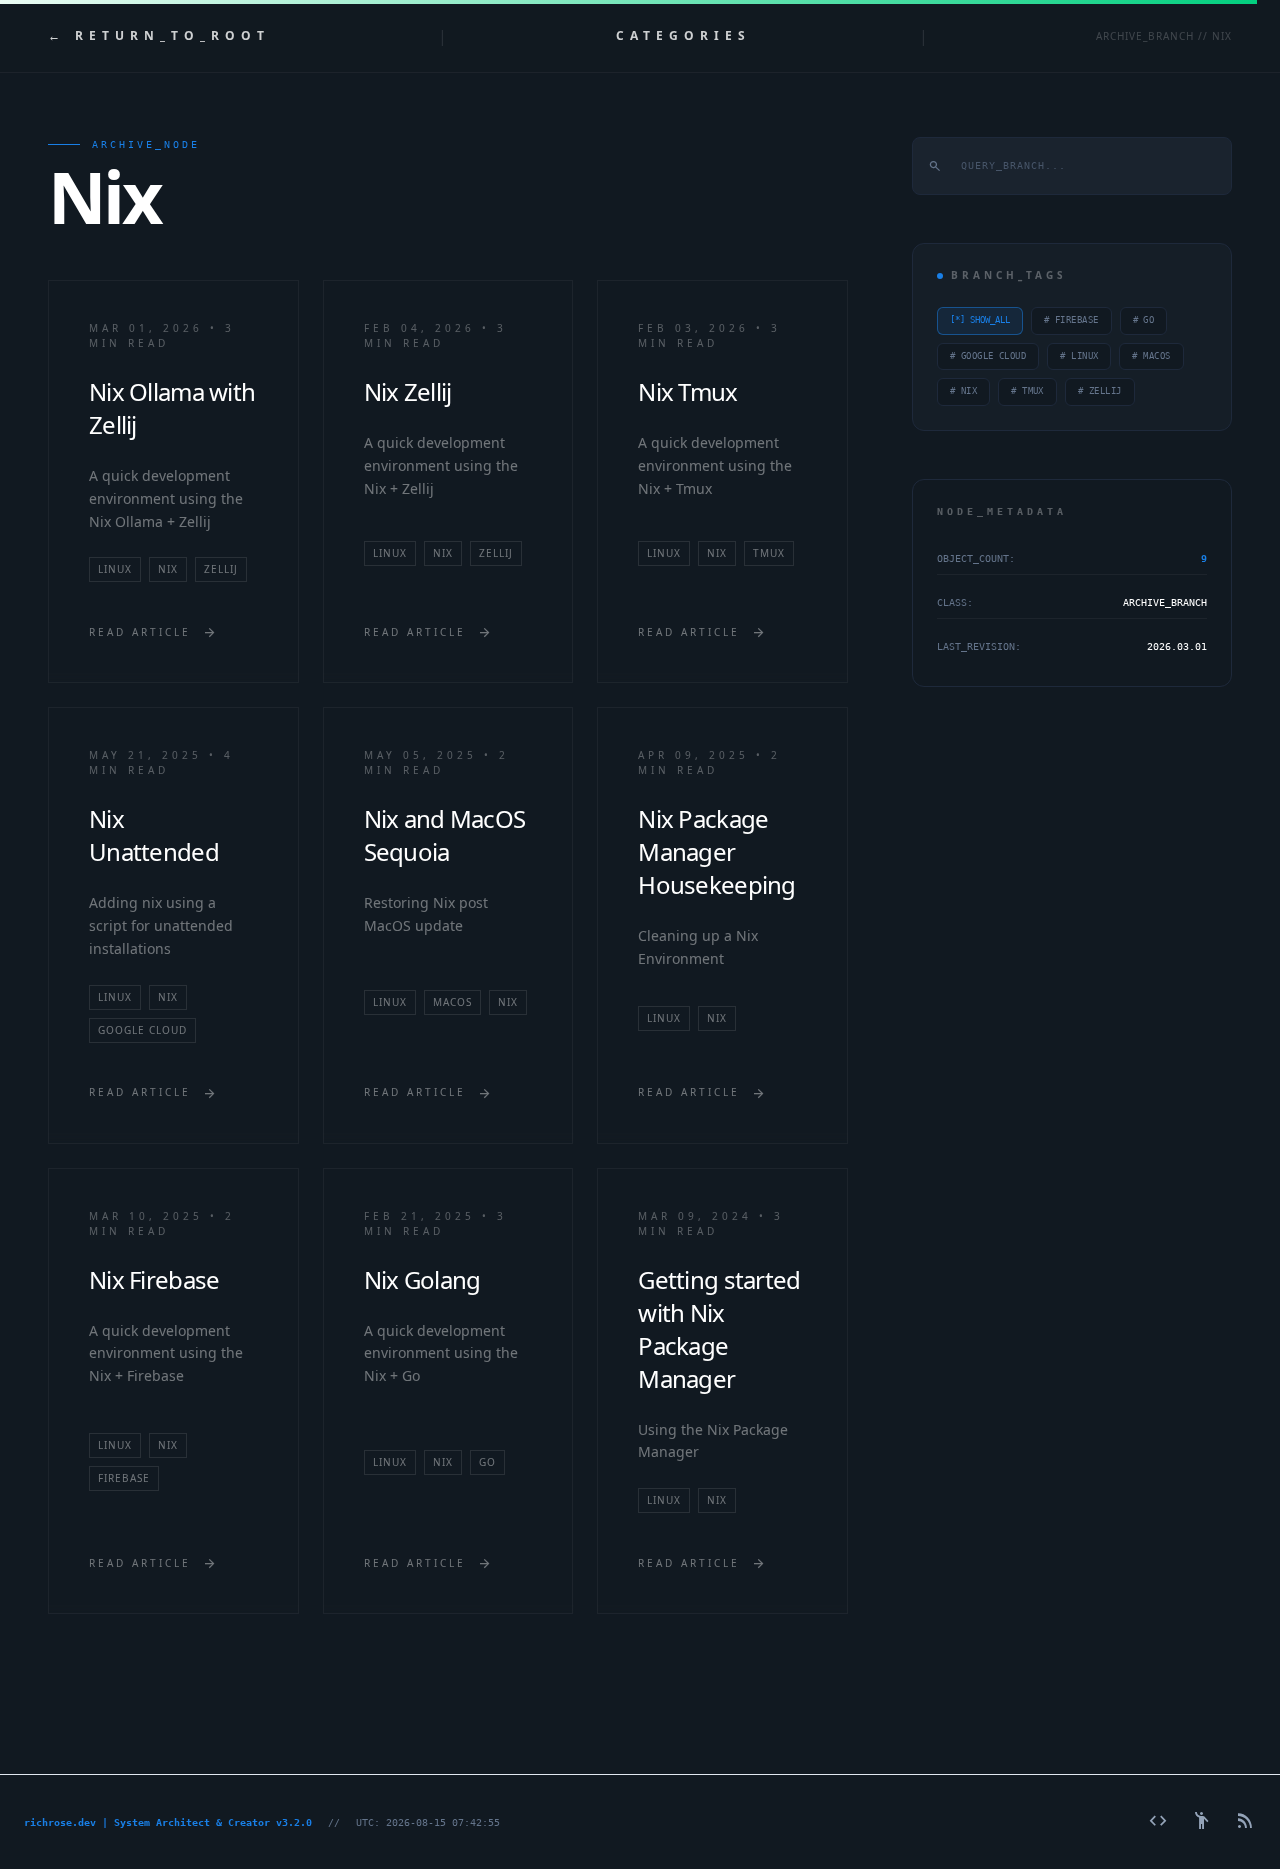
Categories (683, 36)
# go (1144, 320)
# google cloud (988, 356)
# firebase (1071, 320)
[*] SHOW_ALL (980, 320)
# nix (963, 391)
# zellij (1100, 391)
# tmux (1027, 391)
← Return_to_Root (159, 36)
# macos (1151, 356)
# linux (1079, 356)
